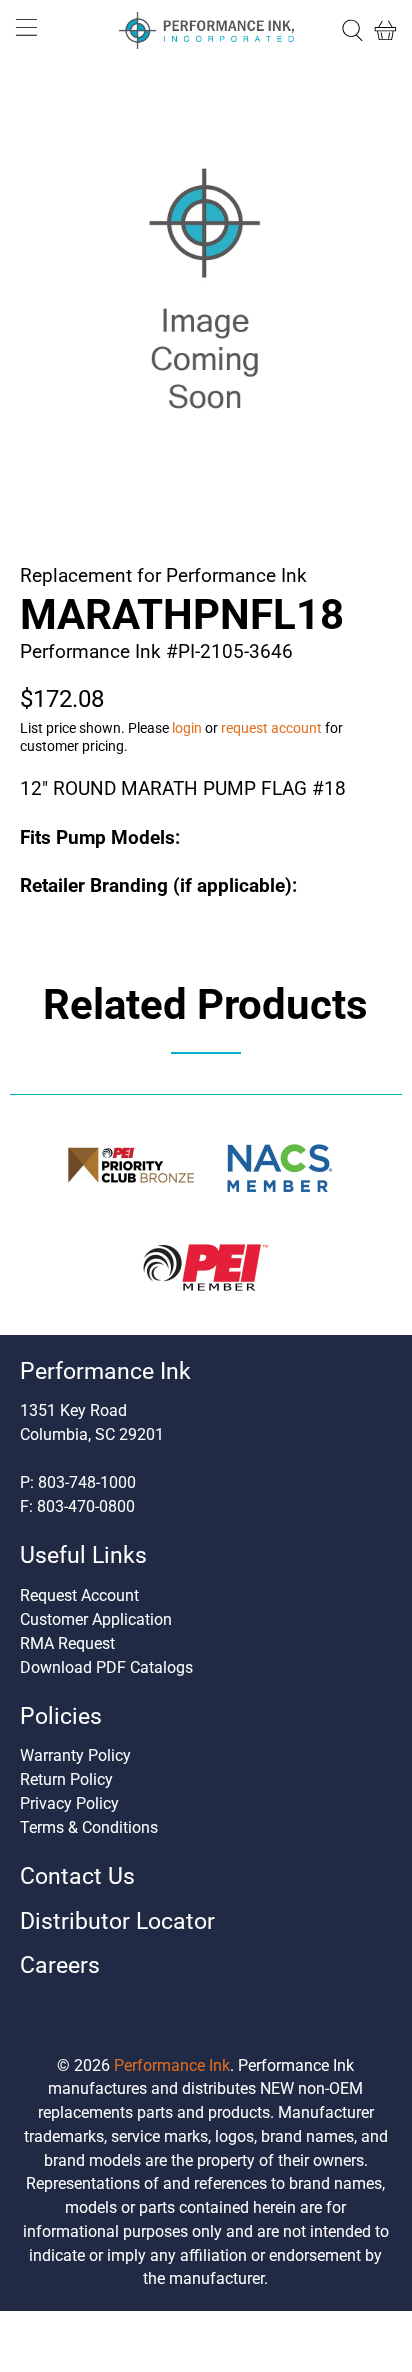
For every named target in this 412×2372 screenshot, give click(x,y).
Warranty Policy (75, 1755)
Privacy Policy (69, 1803)
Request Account (79, 1595)
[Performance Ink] (206, 31)
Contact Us (77, 1876)
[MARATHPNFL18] (205, 296)
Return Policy (66, 1779)
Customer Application (96, 1619)
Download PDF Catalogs (106, 1667)
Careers (60, 1965)
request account (271, 728)
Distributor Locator (117, 1921)
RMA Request (67, 1643)
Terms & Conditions (89, 1827)
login (187, 728)
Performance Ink (172, 2065)
